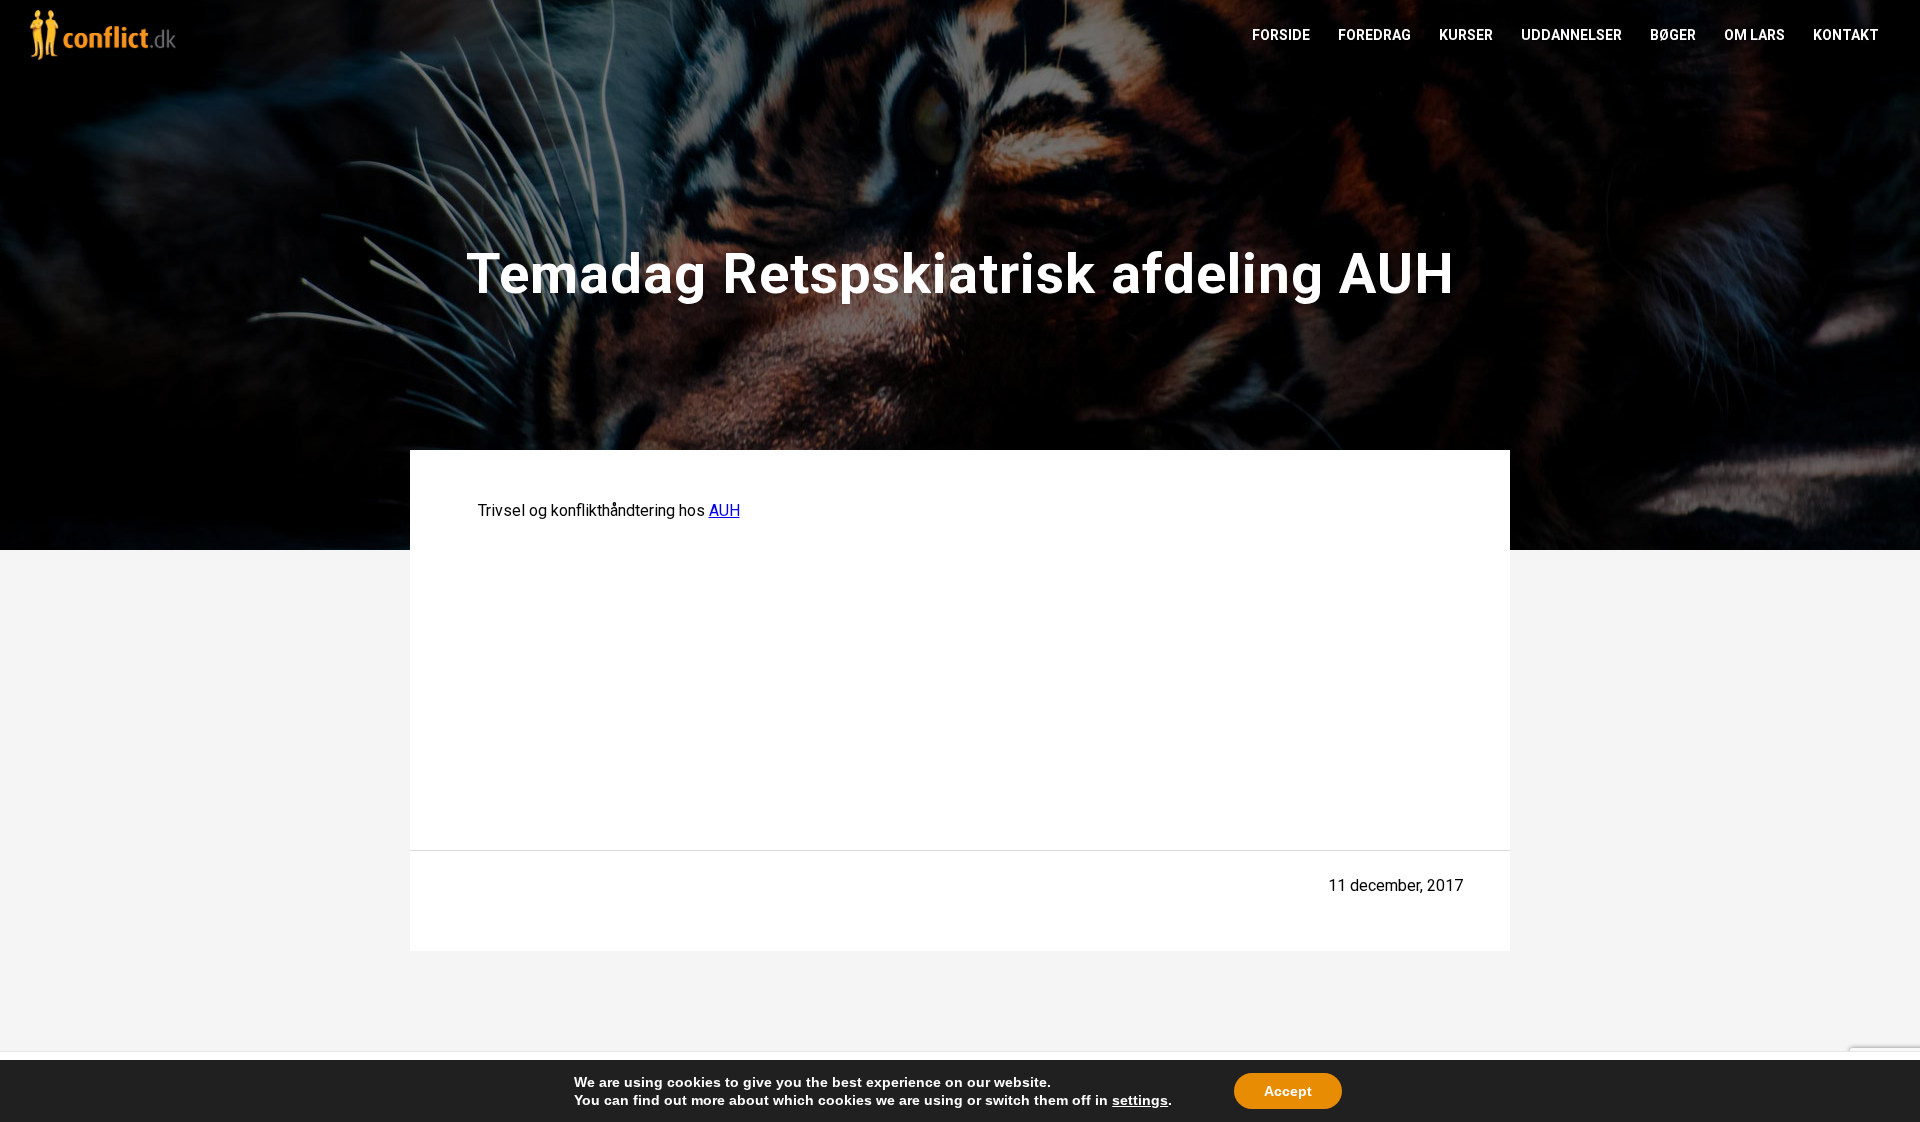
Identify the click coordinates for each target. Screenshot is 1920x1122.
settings (1140, 1100)
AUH (724, 510)
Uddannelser (1571, 35)
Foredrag (1374, 35)
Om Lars (1754, 35)
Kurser (1466, 35)
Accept (1288, 1091)
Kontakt (1846, 35)
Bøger (1673, 35)
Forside (1281, 35)
